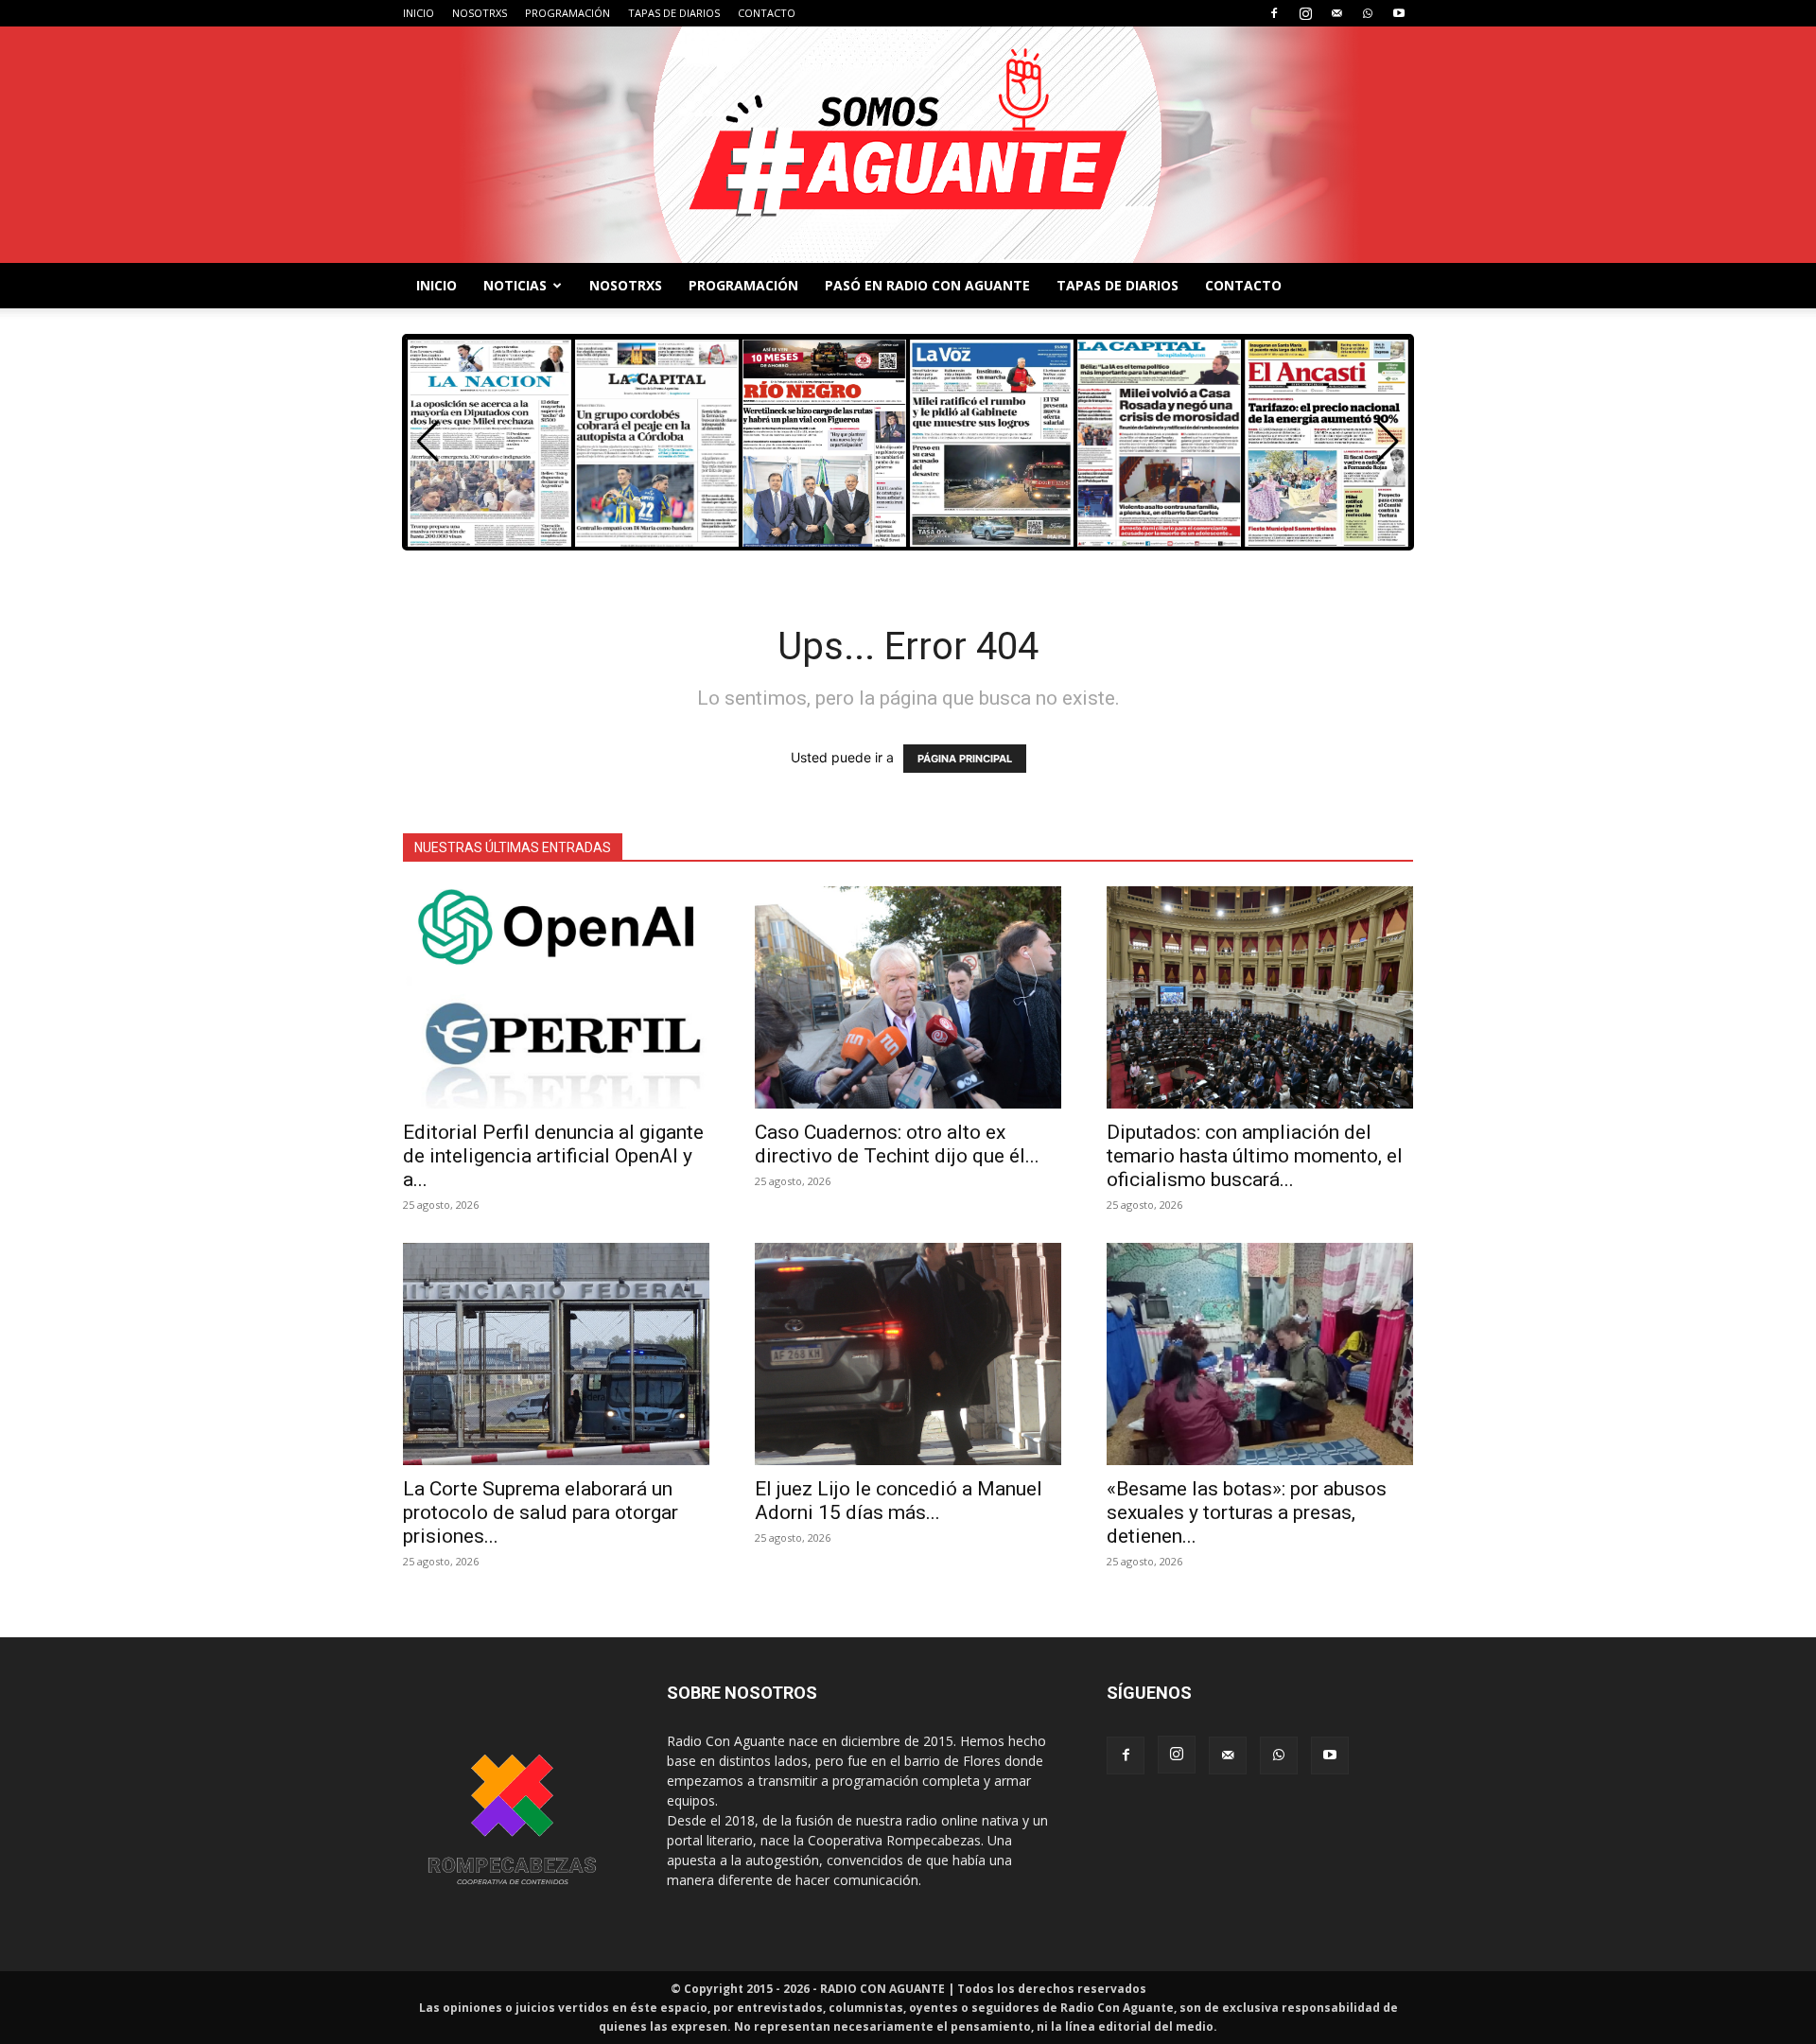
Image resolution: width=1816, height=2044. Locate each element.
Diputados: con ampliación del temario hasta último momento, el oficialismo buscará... (1255, 1156)
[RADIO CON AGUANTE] (908, 145)
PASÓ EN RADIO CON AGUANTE (927, 285)
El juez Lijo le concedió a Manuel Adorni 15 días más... (899, 1501)
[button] (1388, 442)
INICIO (419, 13)
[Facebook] (1274, 13)
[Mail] (1336, 13)
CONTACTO (767, 13)
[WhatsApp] (1368, 13)
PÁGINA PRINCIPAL (965, 759)
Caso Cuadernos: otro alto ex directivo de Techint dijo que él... (897, 1144)
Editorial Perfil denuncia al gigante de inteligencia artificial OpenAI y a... (553, 1156)
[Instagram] (1305, 13)
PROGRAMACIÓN (567, 13)
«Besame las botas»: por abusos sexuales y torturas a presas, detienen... (1247, 1512)
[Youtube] (1399, 13)
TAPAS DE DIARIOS (674, 13)
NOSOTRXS (480, 13)
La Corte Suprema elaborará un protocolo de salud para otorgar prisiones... (541, 1512)
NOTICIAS (515, 285)
